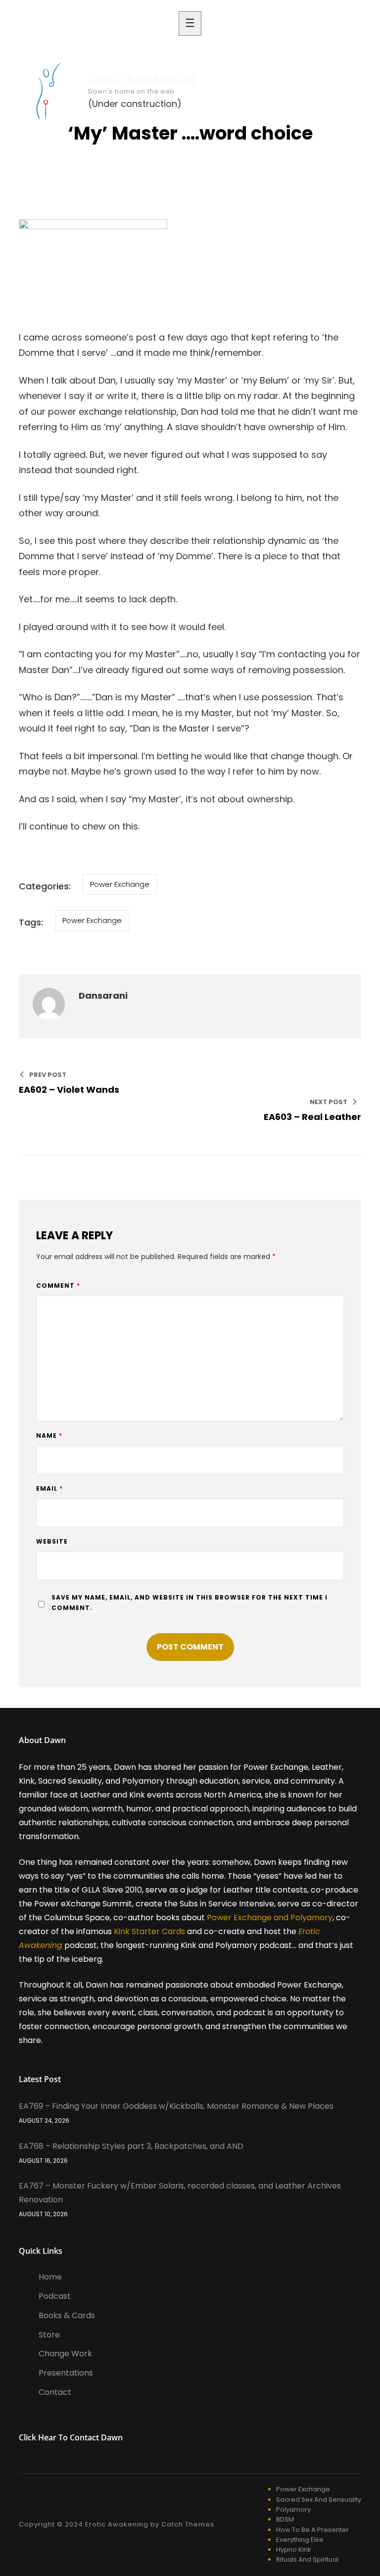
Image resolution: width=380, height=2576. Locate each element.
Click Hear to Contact (60, 2437)
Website (52, 1541)
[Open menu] (190, 24)
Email (49, 1488)
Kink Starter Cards (149, 1931)
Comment (58, 1286)
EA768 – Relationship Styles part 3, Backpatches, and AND (131, 2146)
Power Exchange (120, 884)
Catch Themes (188, 2524)
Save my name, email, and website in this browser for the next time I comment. (190, 1603)
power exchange (92, 920)
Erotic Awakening (142, 78)
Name (49, 1435)
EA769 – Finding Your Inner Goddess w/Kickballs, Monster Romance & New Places (176, 2106)
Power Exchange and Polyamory (270, 1918)
